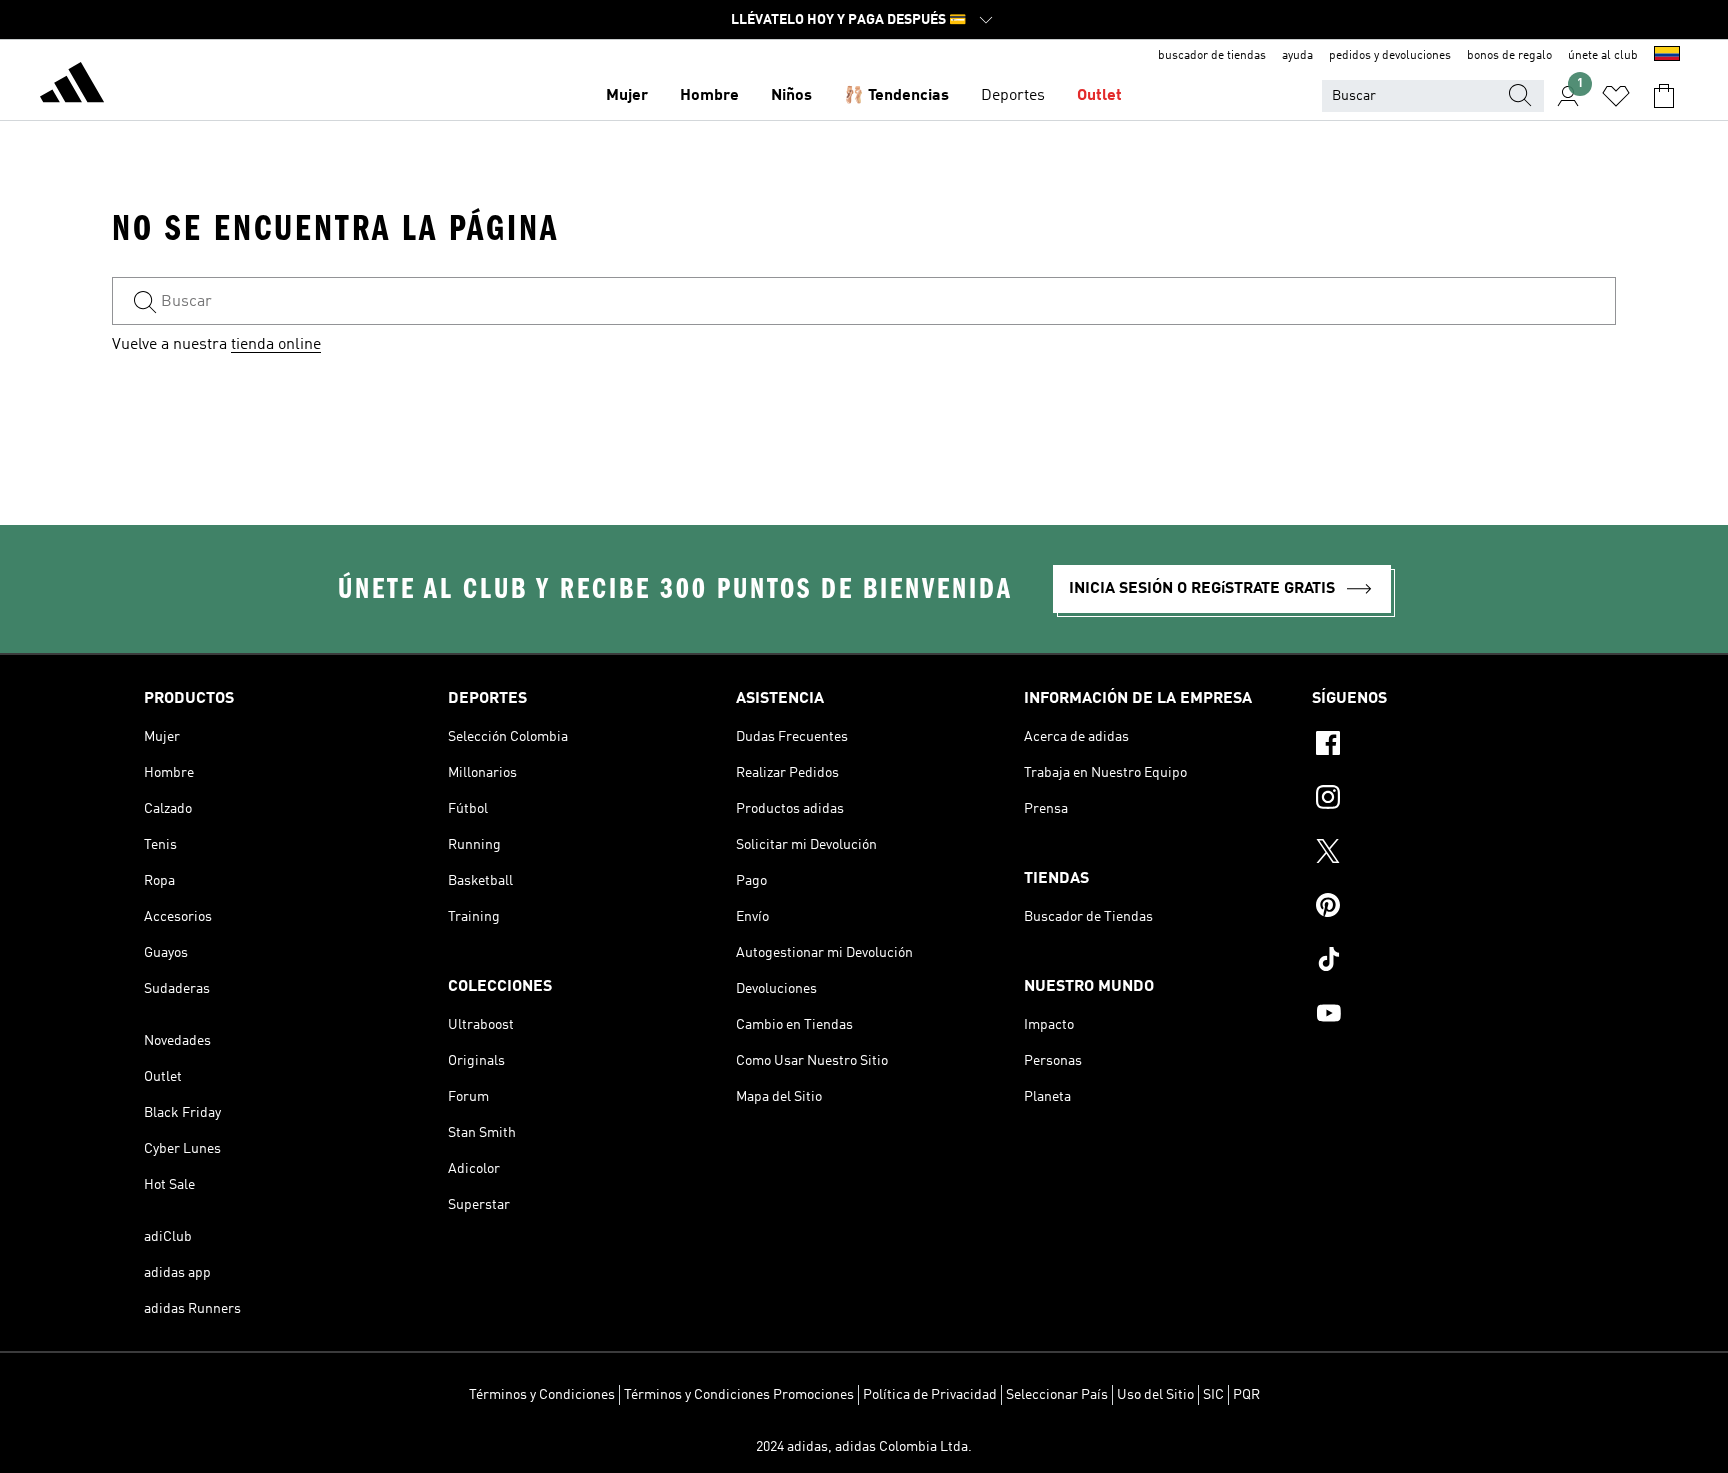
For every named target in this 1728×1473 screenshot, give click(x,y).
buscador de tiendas (1212, 56)
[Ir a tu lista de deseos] (1616, 96)
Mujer (627, 96)
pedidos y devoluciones (1390, 56)
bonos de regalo (1509, 56)
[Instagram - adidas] (1448, 800)
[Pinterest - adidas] (1448, 908)
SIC (1213, 1395)
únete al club (1603, 56)
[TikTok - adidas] (1448, 962)
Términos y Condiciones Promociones (739, 1395)
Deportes (1013, 96)
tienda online (276, 345)
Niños (791, 96)
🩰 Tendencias (896, 96)
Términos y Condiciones (542, 1395)
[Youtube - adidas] (1448, 1016)
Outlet (1099, 96)
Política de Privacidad (930, 1395)
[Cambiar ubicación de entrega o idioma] (1667, 56)
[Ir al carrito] (1664, 96)
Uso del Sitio (1155, 1395)
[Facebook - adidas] (1448, 746)
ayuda (1297, 56)
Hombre (709, 96)
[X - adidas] (1448, 854)
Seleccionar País (1057, 1395)
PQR (1246, 1395)
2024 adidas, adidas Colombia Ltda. (864, 1447)
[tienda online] (72, 86)
